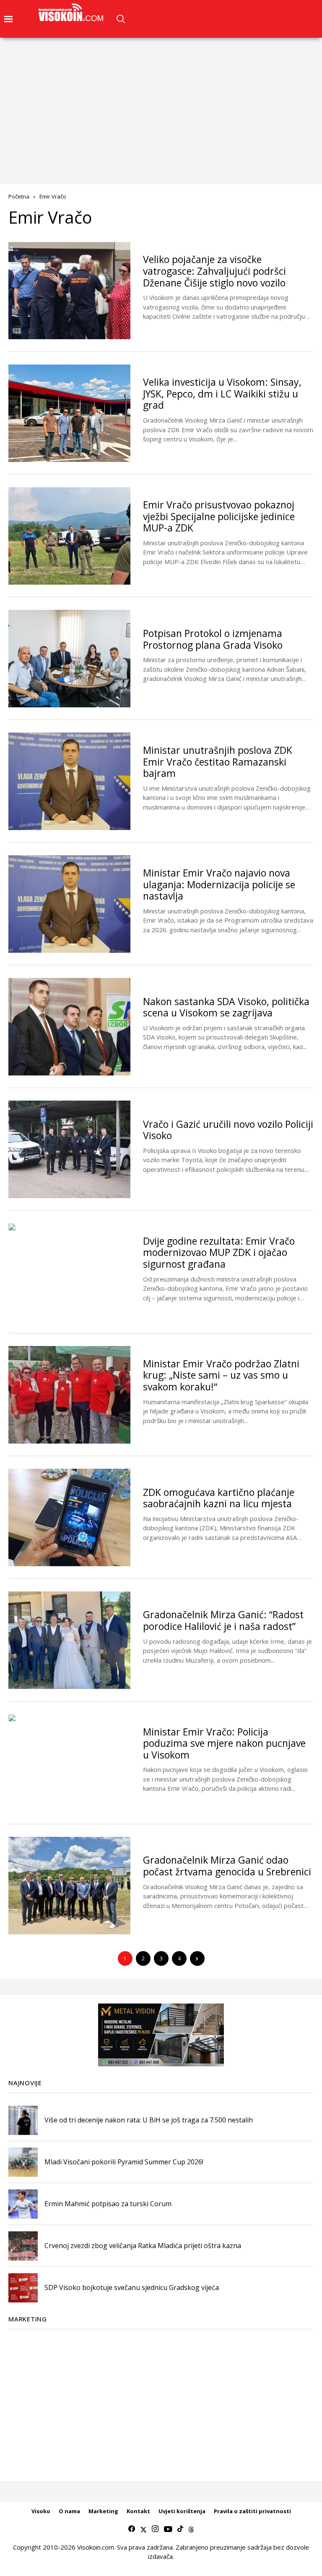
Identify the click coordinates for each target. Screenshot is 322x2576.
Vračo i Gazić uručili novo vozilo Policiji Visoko (228, 1130)
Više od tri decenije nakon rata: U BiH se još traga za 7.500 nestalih (149, 2120)
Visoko (41, 2511)
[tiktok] (180, 2529)
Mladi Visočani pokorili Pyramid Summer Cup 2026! (124, 2162)
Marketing (103, 2511)
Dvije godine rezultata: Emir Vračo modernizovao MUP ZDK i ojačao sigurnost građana (219, 1252)
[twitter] (143, 2529)
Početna (19, 196)
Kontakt (138, 2511)
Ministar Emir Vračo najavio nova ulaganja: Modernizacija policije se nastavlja (219, 884)
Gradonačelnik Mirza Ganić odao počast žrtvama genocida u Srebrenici (227, 1866)
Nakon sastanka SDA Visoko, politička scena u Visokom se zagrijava (226, 1007)
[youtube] (168, 2529)
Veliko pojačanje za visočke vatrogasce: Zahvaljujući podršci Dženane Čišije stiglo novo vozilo (214, 271)
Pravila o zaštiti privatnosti (252, 2511)
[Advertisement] (161, 101)
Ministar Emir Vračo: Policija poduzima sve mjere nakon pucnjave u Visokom (224, 1743)
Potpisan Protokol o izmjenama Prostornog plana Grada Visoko (213, 639)
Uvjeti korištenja (182, 2511)
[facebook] (132, 2529)
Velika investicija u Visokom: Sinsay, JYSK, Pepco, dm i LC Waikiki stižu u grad (222, 393)
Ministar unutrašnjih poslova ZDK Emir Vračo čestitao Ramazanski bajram (218, 762)
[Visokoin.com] (72, 13)
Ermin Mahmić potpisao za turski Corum (108, 2204)
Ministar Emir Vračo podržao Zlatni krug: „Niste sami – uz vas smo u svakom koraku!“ (221, 1375)
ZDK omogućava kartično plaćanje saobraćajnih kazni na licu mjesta (219, 1498)
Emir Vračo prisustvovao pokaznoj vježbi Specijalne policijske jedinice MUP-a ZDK (219, 516)
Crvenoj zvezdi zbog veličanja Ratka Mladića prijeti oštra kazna (143, 2246)
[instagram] (155, 2529)
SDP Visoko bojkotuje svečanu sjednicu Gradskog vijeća (132, 2287)
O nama (69, 2511)
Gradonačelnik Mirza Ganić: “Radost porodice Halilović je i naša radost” (223, 1620)
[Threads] (191, 2529)
